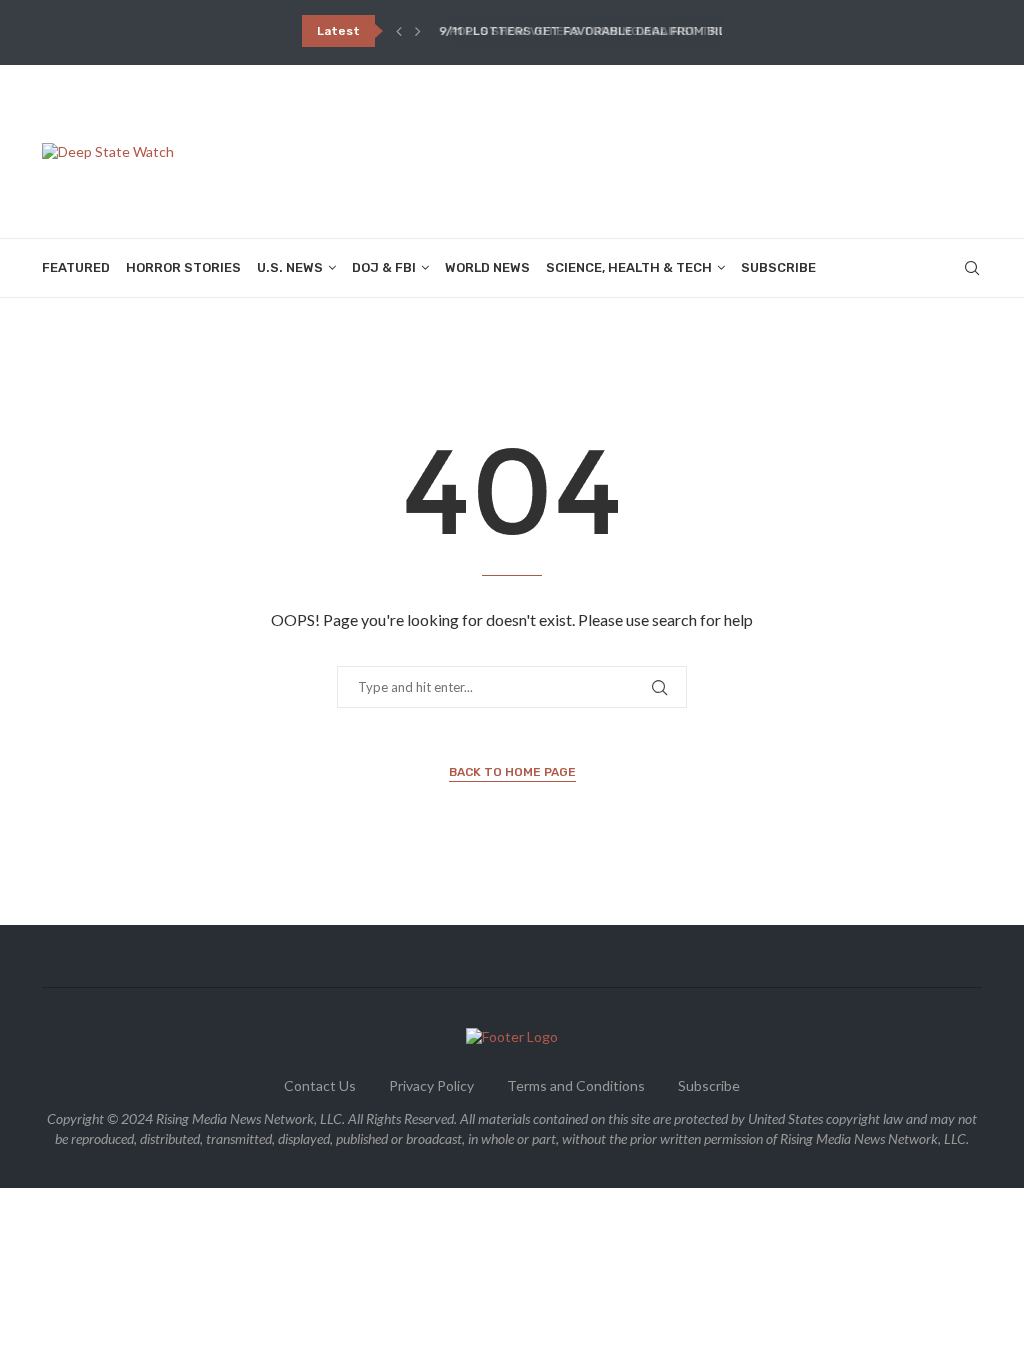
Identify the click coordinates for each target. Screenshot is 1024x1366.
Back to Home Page (512, 772)
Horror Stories (183, 267)
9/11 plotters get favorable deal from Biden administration (641, 31)
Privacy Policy (431, 1085)
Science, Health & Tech (629, 267)
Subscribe (778, 267)
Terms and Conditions (576, 1085)
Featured (76, 267)
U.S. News (290, 267)
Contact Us (320, 1085)
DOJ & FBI (384, 267)
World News (487, 267)
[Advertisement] (618, 150)
